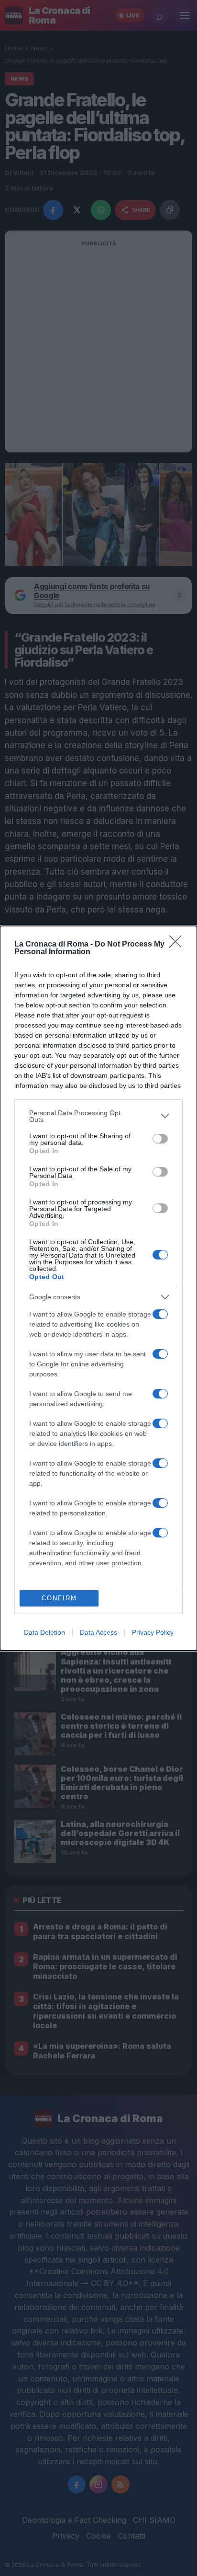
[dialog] (98, 1288)
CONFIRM (59, 1598)
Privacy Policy (153, 1632)
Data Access (98, 1632)
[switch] (160, 1139)
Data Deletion (44, 1632)
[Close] (178, 945)
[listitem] (98, 1116)
